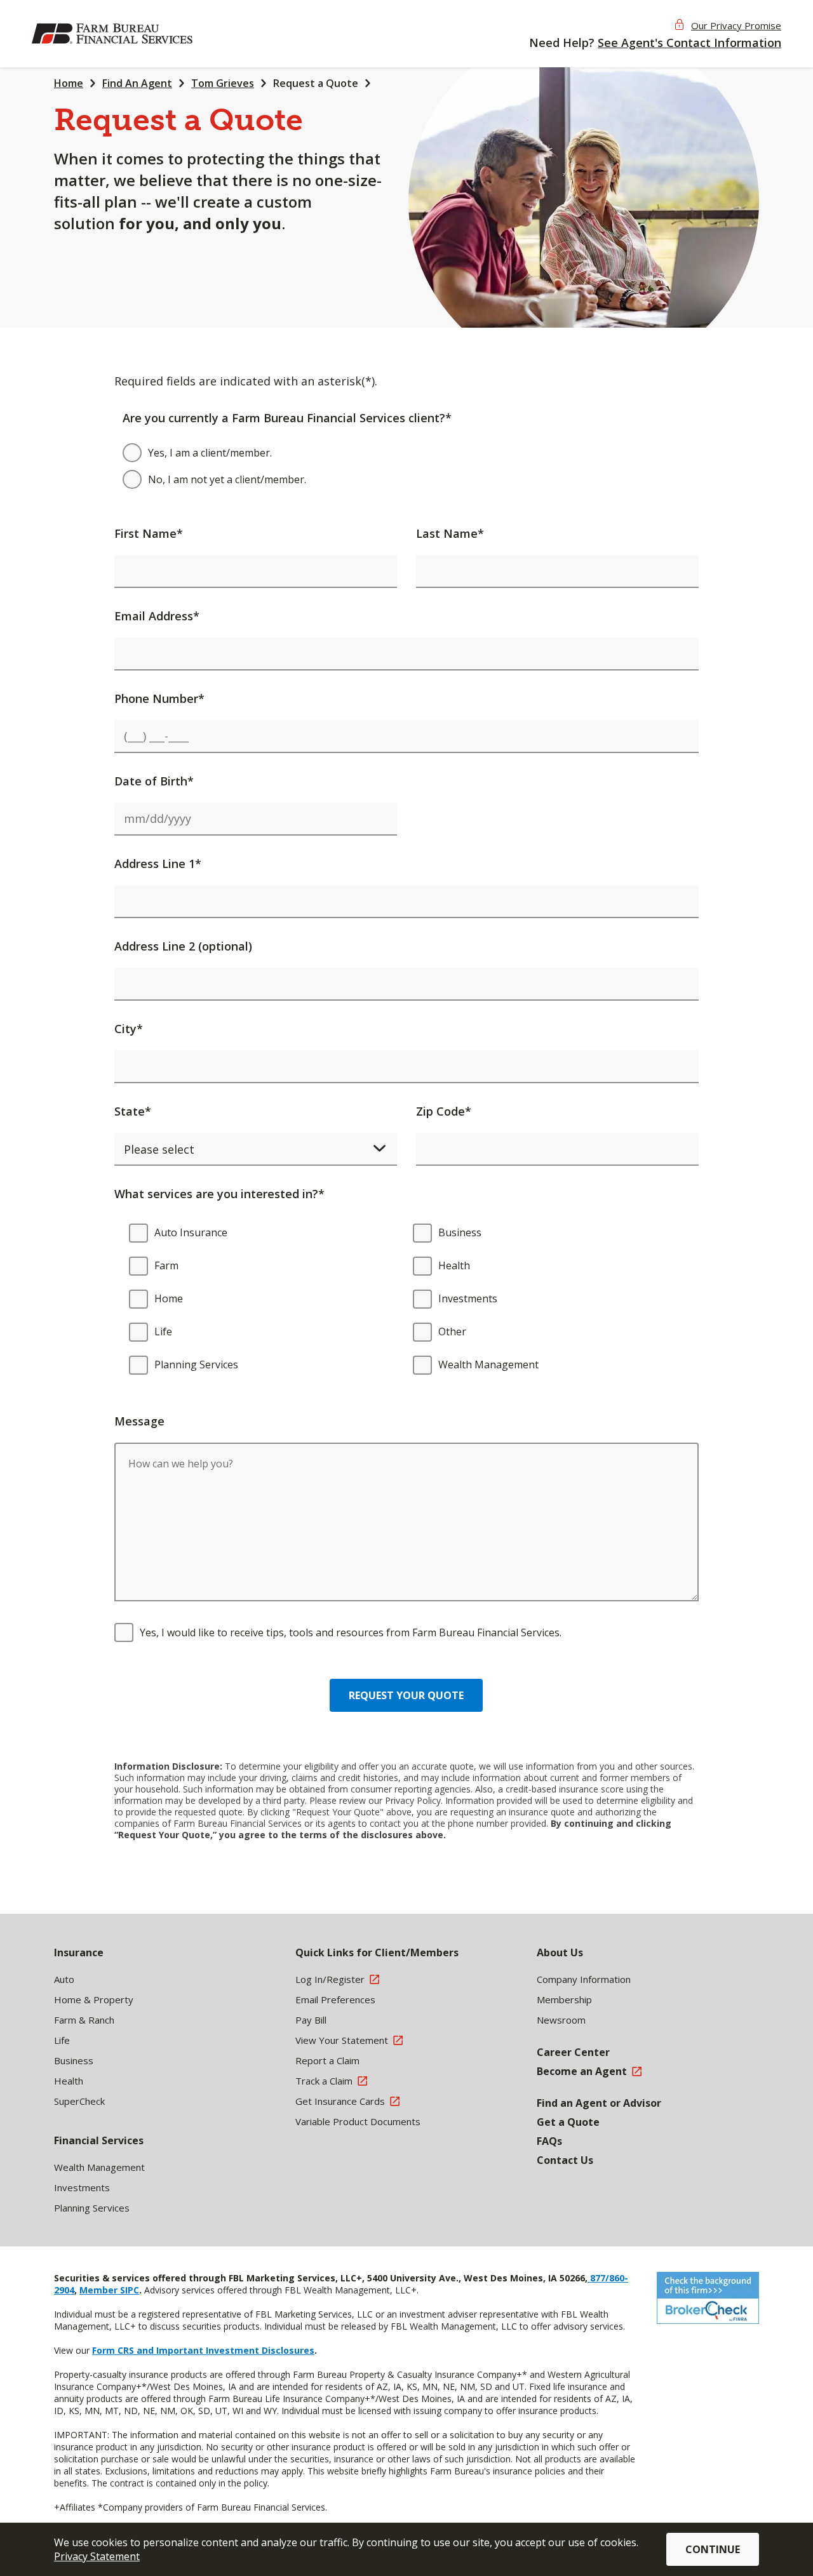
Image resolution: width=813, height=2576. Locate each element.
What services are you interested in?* (219, 1194)
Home (69, 83)
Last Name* (450, 533)
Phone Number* (159, 698)
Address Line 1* (158, 864)
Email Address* (157, 616)
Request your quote (406, 1695)
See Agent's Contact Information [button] (689, 43)
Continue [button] (713, 2549)
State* (133, 1111)
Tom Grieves (223, 83)
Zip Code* (444, 1111)
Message (139, 1421)
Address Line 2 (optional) (183, 946)
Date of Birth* (154, 781)
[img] (114, 34)
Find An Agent (137, 83)
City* (129, 1029)
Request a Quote (316, 83)
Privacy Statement (97, 2556)
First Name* (149, 533)
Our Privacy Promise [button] (736, 25)
